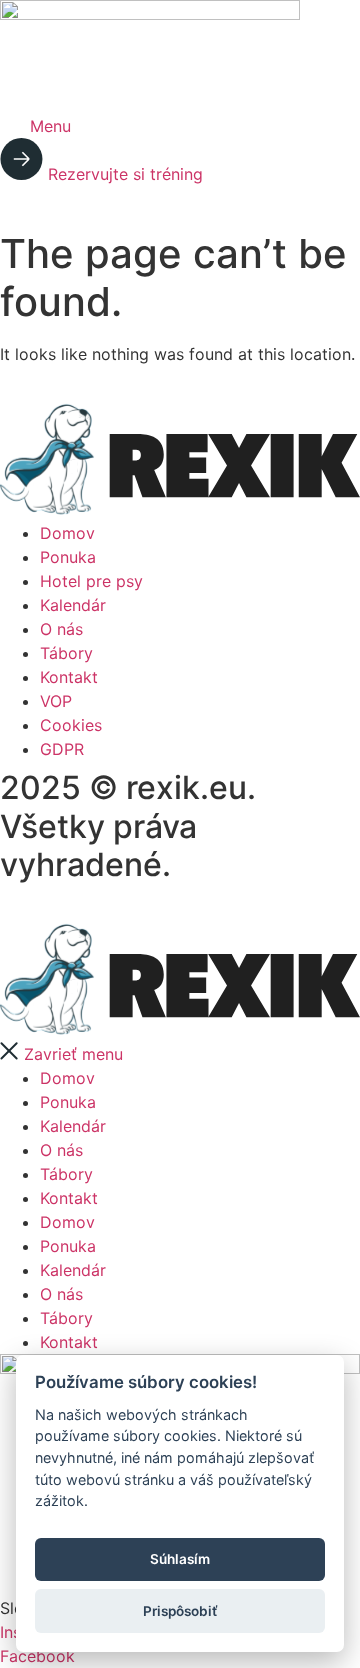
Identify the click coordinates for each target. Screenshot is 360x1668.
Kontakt (69, 1198)
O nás (61, 1150)
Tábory (66, 1174)
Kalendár (73, 1126)
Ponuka (68, 1102)
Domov (67, 1078)
